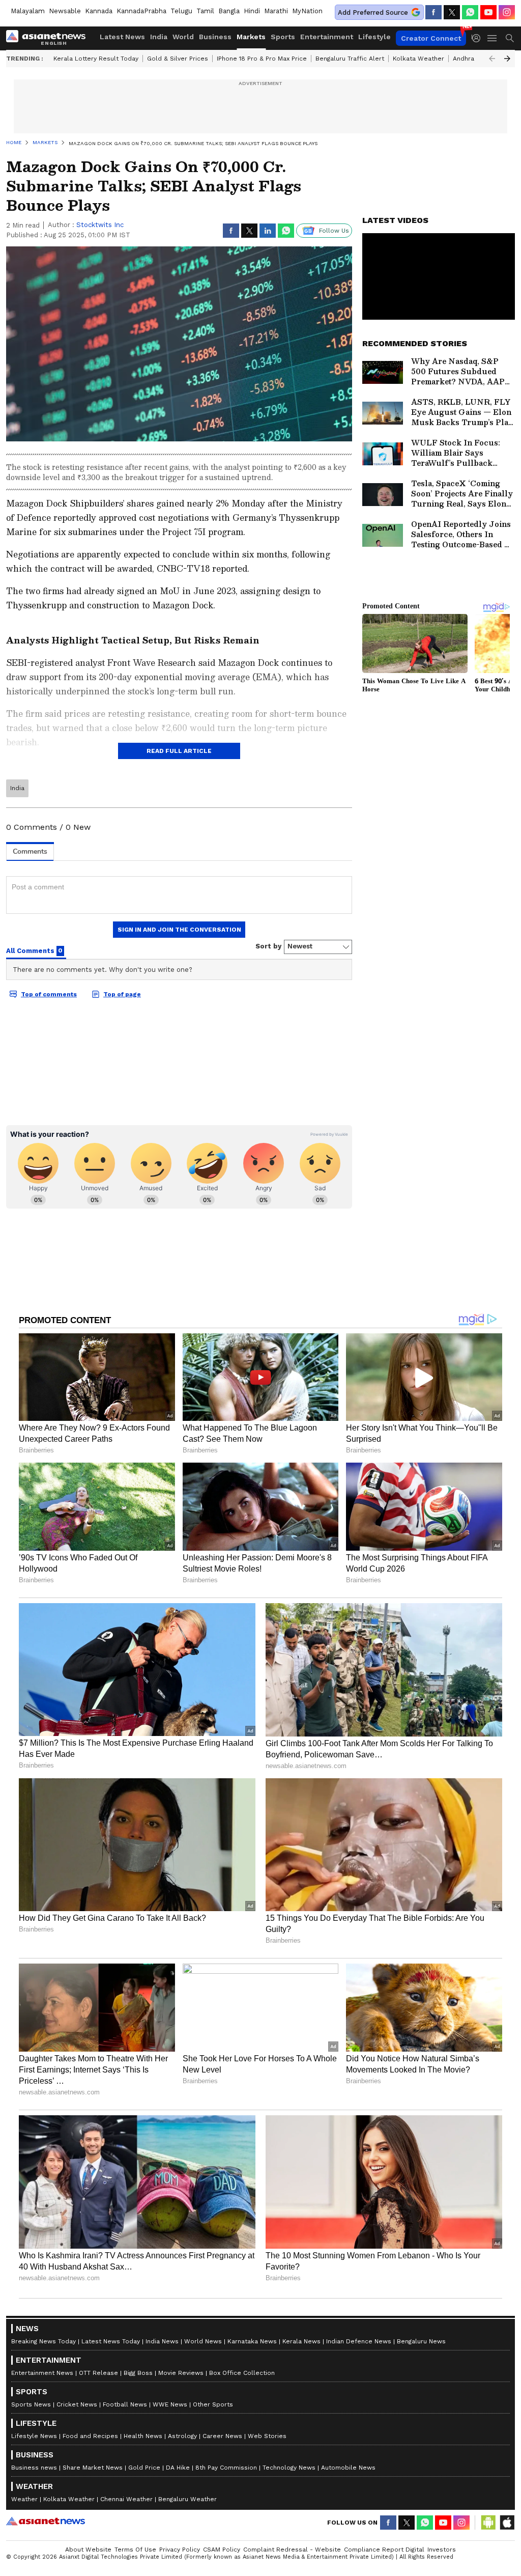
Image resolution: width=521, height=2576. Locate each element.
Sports (283, 37)
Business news (34, 2468)
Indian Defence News (359, 2341)
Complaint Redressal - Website (292, 2550)
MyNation (307, 11)
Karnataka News (252, 2341)
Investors (442, 2550)
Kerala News (301, 2341)
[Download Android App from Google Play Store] (488, 2523)
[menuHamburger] (493, 38)
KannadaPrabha (141, 11)
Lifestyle (374, 37)
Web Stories (267, 2436)
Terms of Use (135, 2550)
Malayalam (28, 11)
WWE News (170, 2404)
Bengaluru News (421, 2341)
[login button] (479, 38)
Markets (251, 37)
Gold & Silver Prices (178, 59)
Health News (143, 2436)
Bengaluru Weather (187, 2499)
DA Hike (178, 2468)
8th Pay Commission (226, 2468)
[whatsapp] (470, 12)
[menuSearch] (510, 38)
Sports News (31, 2404)
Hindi (252, 11)
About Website (88, 2550)
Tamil (205, 11)
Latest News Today (111, 2341)
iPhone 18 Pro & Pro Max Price (262, 59)
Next (507, 59)
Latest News (122, 37)
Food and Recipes (90, 2436)
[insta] (507, 12)
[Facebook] (433, 12)
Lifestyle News (34, 2436)
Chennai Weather (126, 2499)
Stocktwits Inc (100, 225)
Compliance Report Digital (384, 2550)
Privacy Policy (180, 2550)
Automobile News (348, 2468)
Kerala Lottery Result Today (96, 59)
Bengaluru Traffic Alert (350, 59)
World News (203, 2341)
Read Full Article (179, 751)
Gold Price (144, 2468)
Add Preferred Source (373, 12)
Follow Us (334, 231)
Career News (222, 2436)
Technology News (289, 2468)
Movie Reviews (181, 2373)
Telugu (181, 11)
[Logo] (49, 38)
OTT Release (98, 2373)
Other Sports (213, 2404)
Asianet (46, 2521)
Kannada (99, 11)
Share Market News (93, 2468)
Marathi (276, 11)
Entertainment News (42, 2373)
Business (215, 37)
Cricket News (77, 2404)
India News (162, 2341)
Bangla (229, 11)
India (159, 37)
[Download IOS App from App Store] (507, 2523)
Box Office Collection (242, 2373)
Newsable (65, 11)
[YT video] (488, 12)
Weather (24, 2499)
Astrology (182, 2436)
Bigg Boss (138, 2373)
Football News (125, 2404)
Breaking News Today (44, 2341)
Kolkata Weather (418, 59)
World (183, 37)
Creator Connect (431, 38)
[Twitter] (452, 12)
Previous (492, 59)
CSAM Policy (222, 2550)
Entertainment (327, 37)
